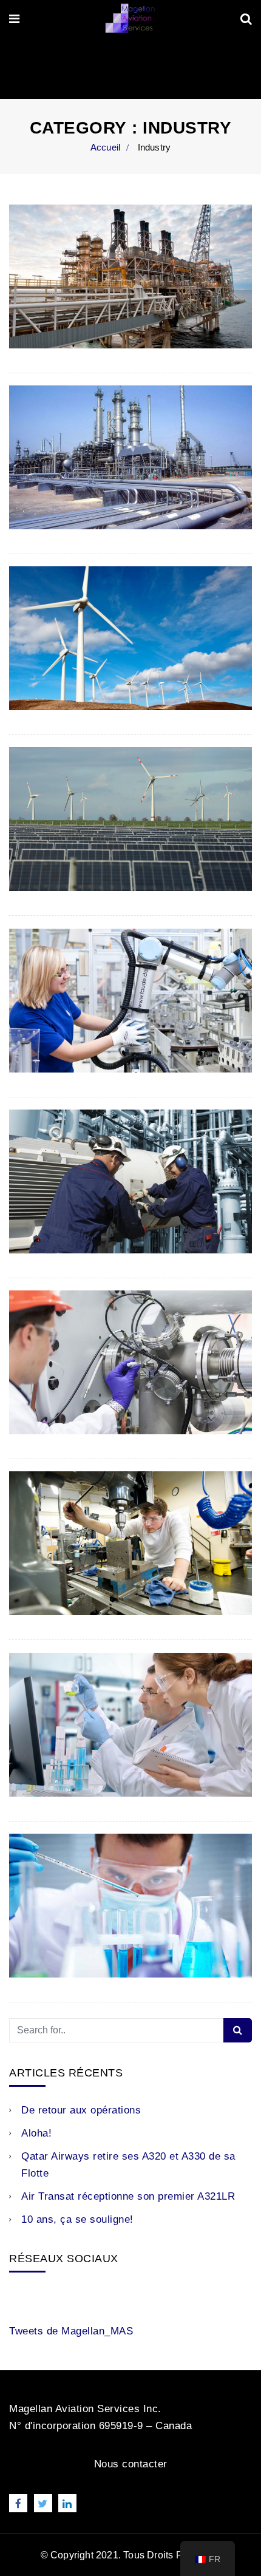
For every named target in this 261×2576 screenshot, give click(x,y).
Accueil (105, 147)
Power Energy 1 (68, 856)
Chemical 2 (53, 1761)
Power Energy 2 (68, 675)
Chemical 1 (53, 1942)
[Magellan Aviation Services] (130, 19)
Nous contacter (131, 2464)
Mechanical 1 (59, 1218)
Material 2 (49, 1399)
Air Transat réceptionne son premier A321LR (128, 2196)
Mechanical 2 (59, 1037)
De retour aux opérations (81, 2110)
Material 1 (49, 1580)
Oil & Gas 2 (55, 313)
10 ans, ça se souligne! (77, 2219)
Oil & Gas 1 (55, 494)
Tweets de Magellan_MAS (71, 2331)
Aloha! (36, 2133)
